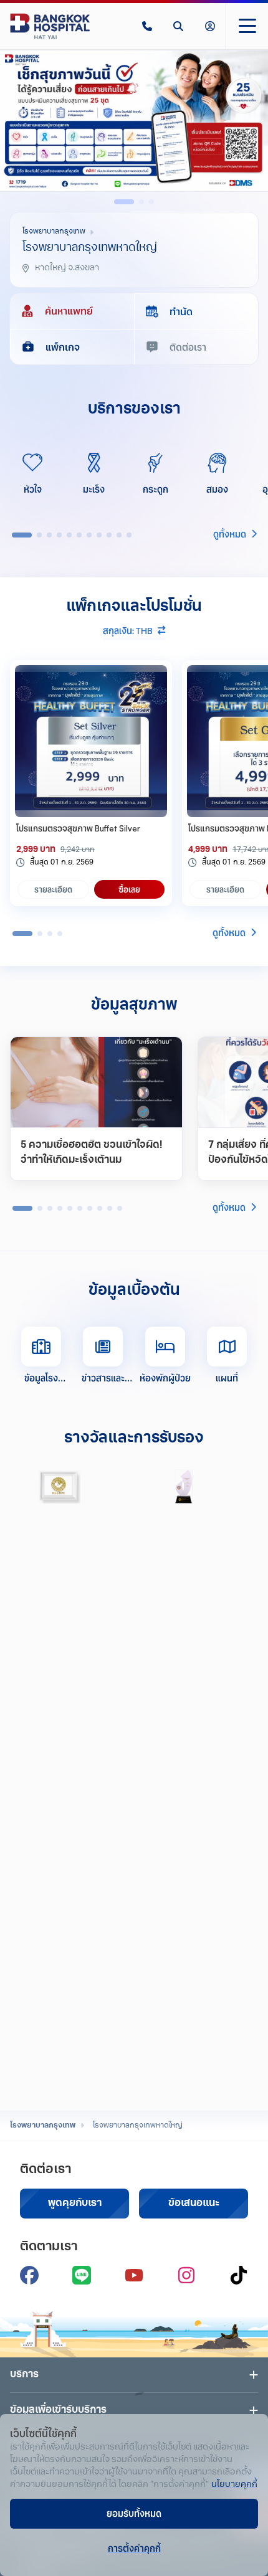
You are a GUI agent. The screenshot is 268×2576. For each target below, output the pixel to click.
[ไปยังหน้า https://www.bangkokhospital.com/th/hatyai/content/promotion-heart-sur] (134, 121)
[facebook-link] (29, 2275)
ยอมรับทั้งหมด (134, 2513)
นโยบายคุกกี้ (234, 2485)
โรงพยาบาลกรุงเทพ (43, 2126)
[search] (178, 26)
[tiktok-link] (239, 2275)
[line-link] (82, 2275)
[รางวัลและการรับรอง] (60, 1487)
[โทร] (147, 26)
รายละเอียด (53, 889)
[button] (147, 26)
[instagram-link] (186, 2275)
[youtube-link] (134, 2275)
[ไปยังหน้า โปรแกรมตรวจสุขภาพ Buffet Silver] (91, 741)
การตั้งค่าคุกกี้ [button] (134, 2548)
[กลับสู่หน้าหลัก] (50, 26)
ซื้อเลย (129, 889)
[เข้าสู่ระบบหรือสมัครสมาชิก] (210, 26)
